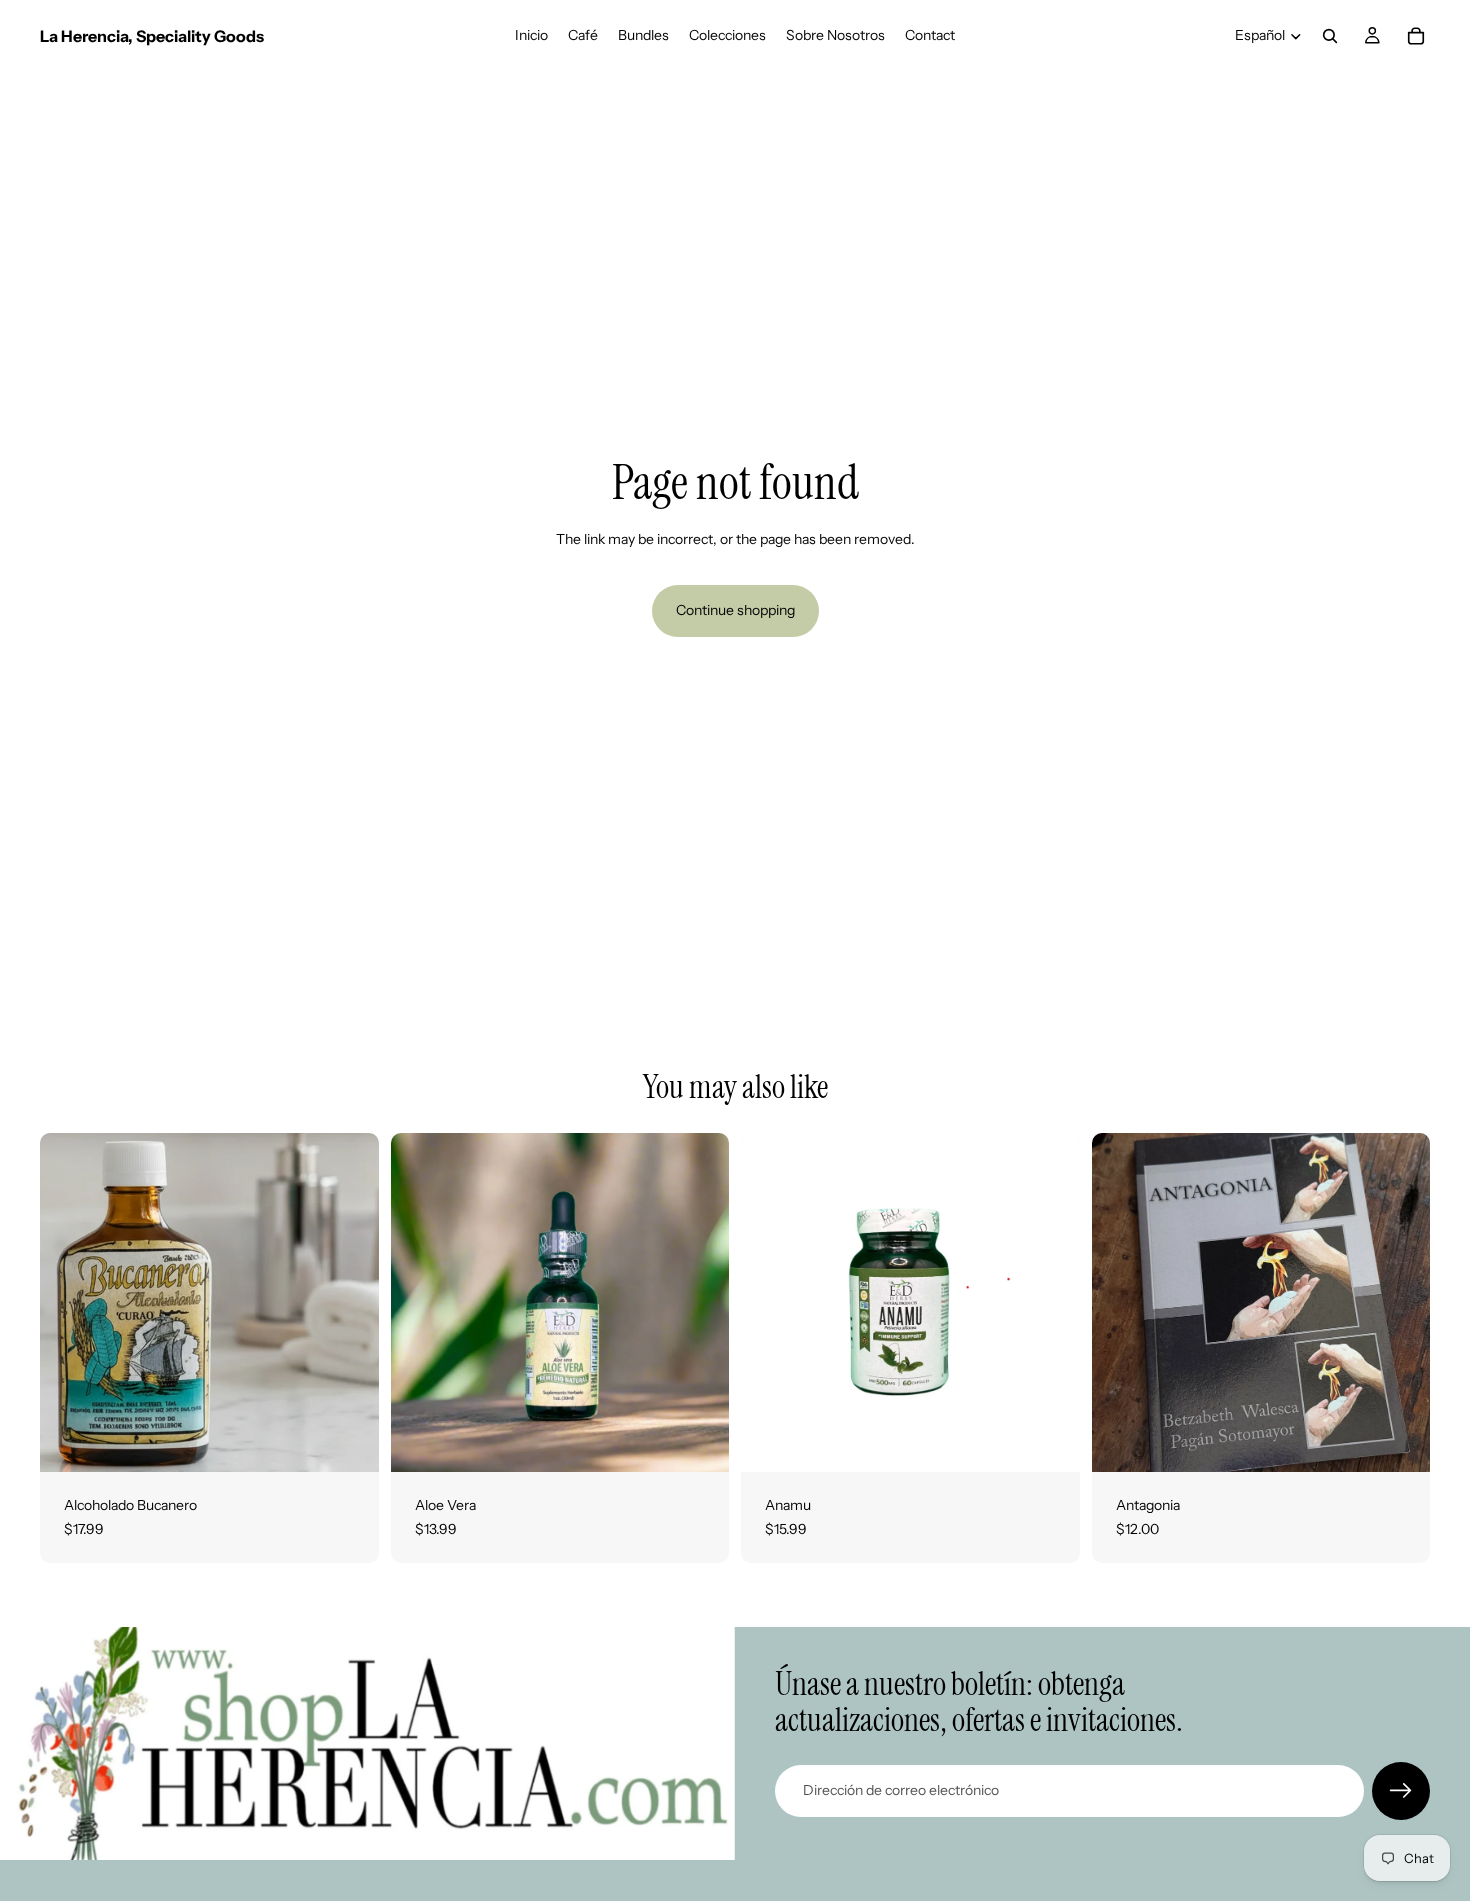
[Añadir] (348, 1441)
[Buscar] (1330, 36)
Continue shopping (735, 610)
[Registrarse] (1401, 1791)
